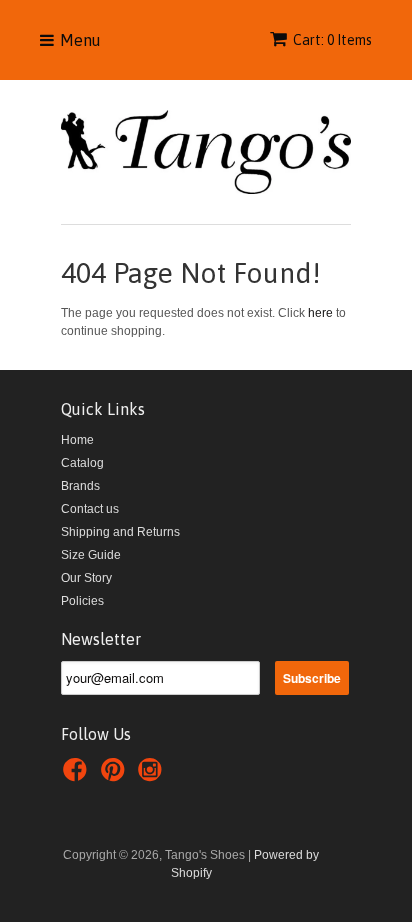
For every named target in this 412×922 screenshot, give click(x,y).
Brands (80, 486)
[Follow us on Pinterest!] (116, 776)
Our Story (86, 578)
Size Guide (91, 555)
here (320, 313)
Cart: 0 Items (332, 40)
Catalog (82, 463)
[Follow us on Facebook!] (78, 776)
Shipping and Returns (120, 532)
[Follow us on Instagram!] (153, 776)
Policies (82, 601)
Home (77, 440)
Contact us (90, 509)
